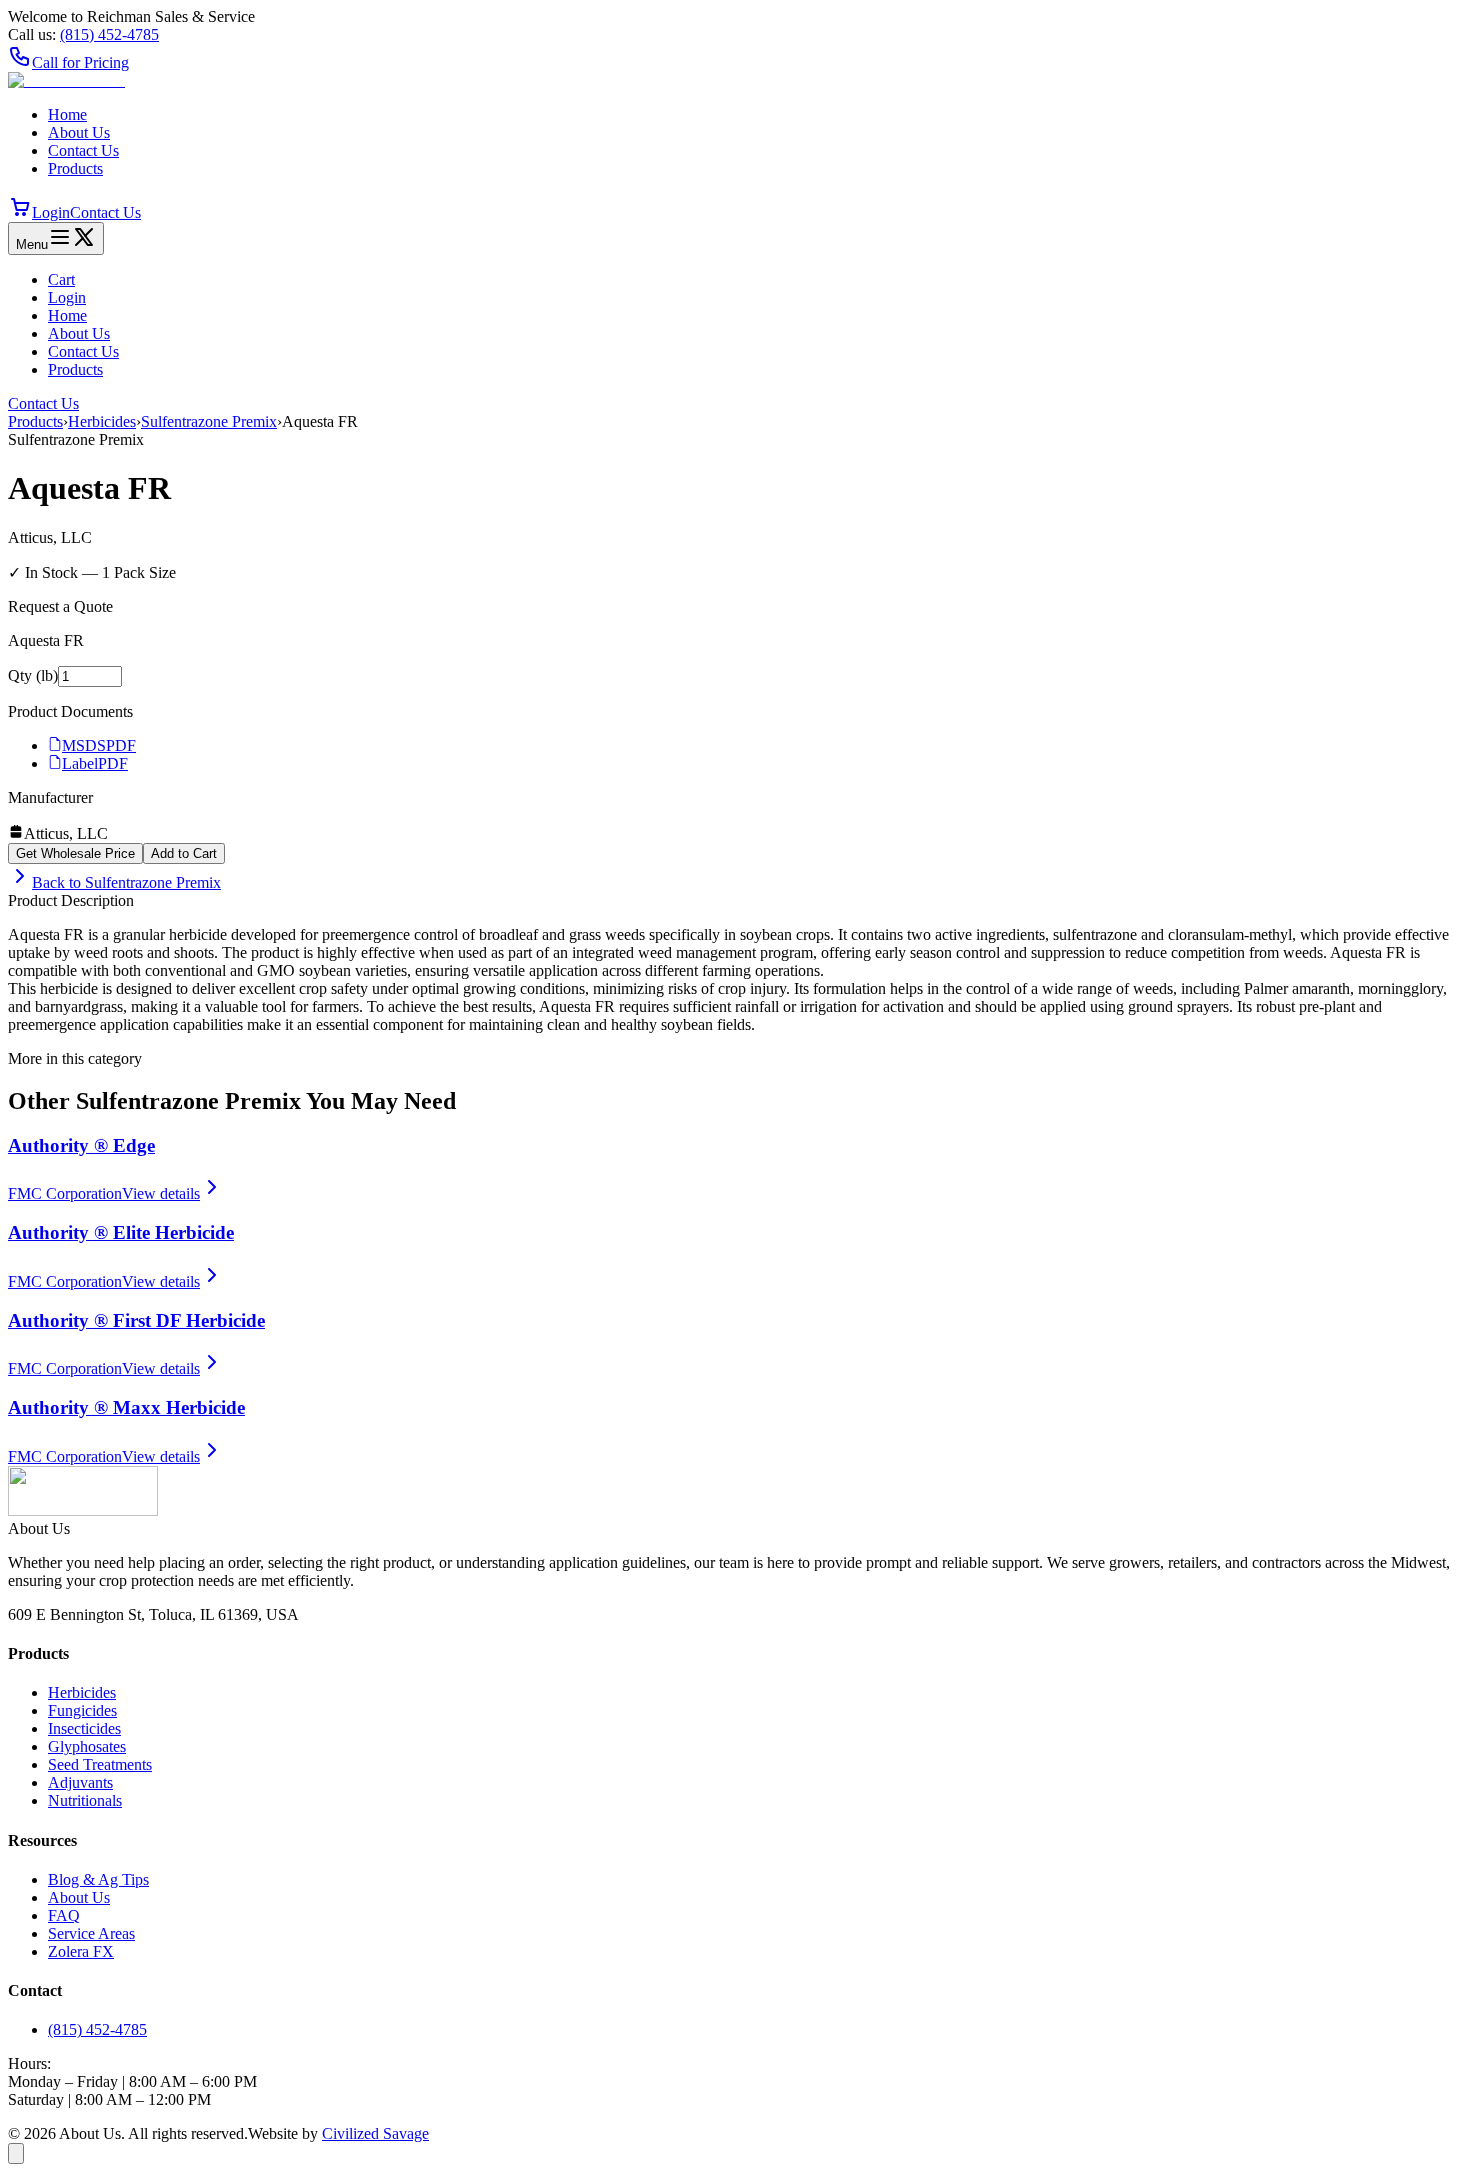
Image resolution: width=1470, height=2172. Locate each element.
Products (75, 168)
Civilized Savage (375, 2133)
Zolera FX (81, 1951)
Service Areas (91, 1933)
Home (67, 114)
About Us (79, 132)
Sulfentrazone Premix (209, 421)
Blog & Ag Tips (98, 1879)
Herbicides (102, 421)
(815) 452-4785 (97, 2029)
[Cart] (20, 212)
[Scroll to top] (16, 2153)
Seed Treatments (100, 1764)
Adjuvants (80, 1782)
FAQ (64, 1915)
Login (51, 212)
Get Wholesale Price (75, 853)
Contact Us (83, 150)
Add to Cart (184, 853)
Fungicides (82, 1710)
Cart (61, 279)
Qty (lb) (33, 675)
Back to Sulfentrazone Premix (126, 882)
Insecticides (84, 1728)
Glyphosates (87, 1746)
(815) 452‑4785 (109, 34)
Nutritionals (85, 1800)
